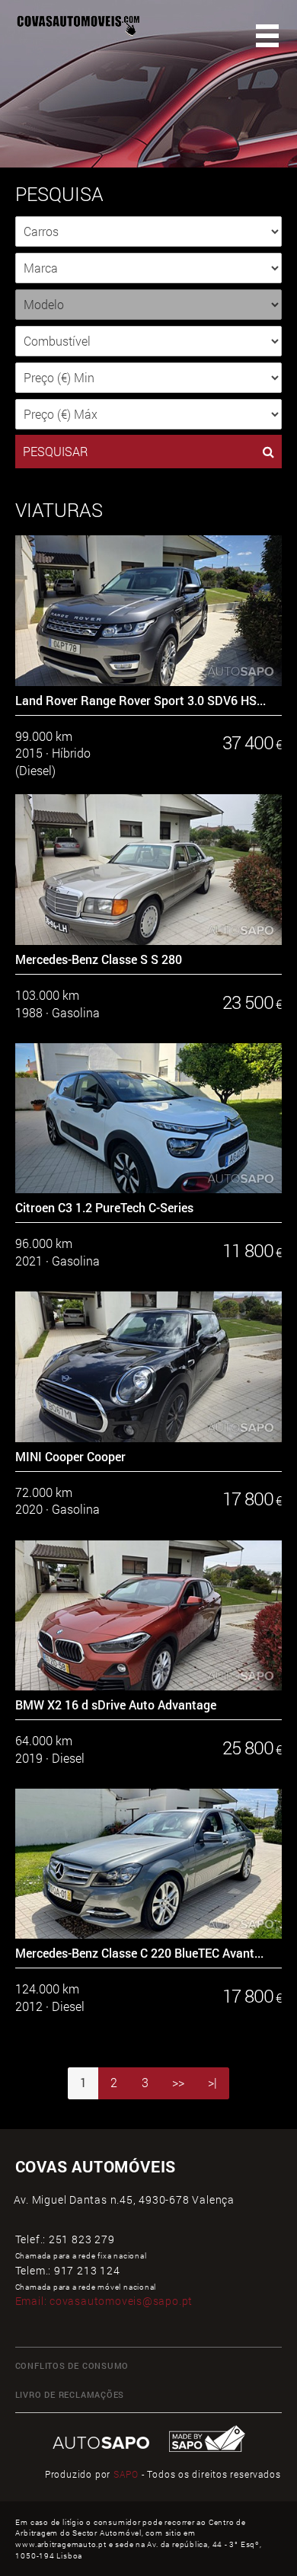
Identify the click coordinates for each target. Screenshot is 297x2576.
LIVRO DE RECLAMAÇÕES (70, 2395)
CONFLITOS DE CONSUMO (72, 2366)
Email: (104, 2301)
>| (212, 2083)
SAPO (126, 2474)
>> (178, 2083)
